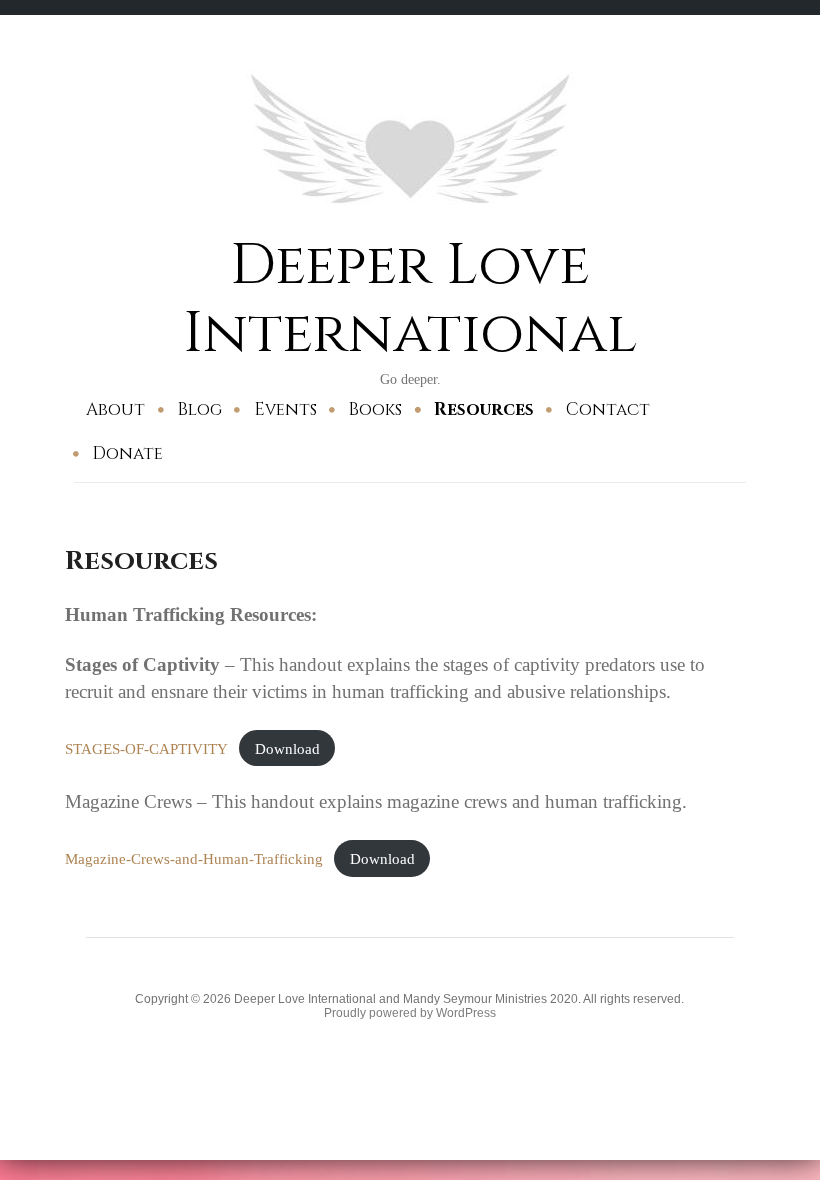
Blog (199, 409)
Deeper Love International (410, 299)
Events (285, 409)
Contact (608, 409)
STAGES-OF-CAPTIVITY (146, 748)
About (115, 409)
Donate (127, 453)
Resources (484, 409)
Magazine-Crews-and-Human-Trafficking (194, 858)
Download (287, 748)
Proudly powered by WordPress (410, 1013)
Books (375, 409)
